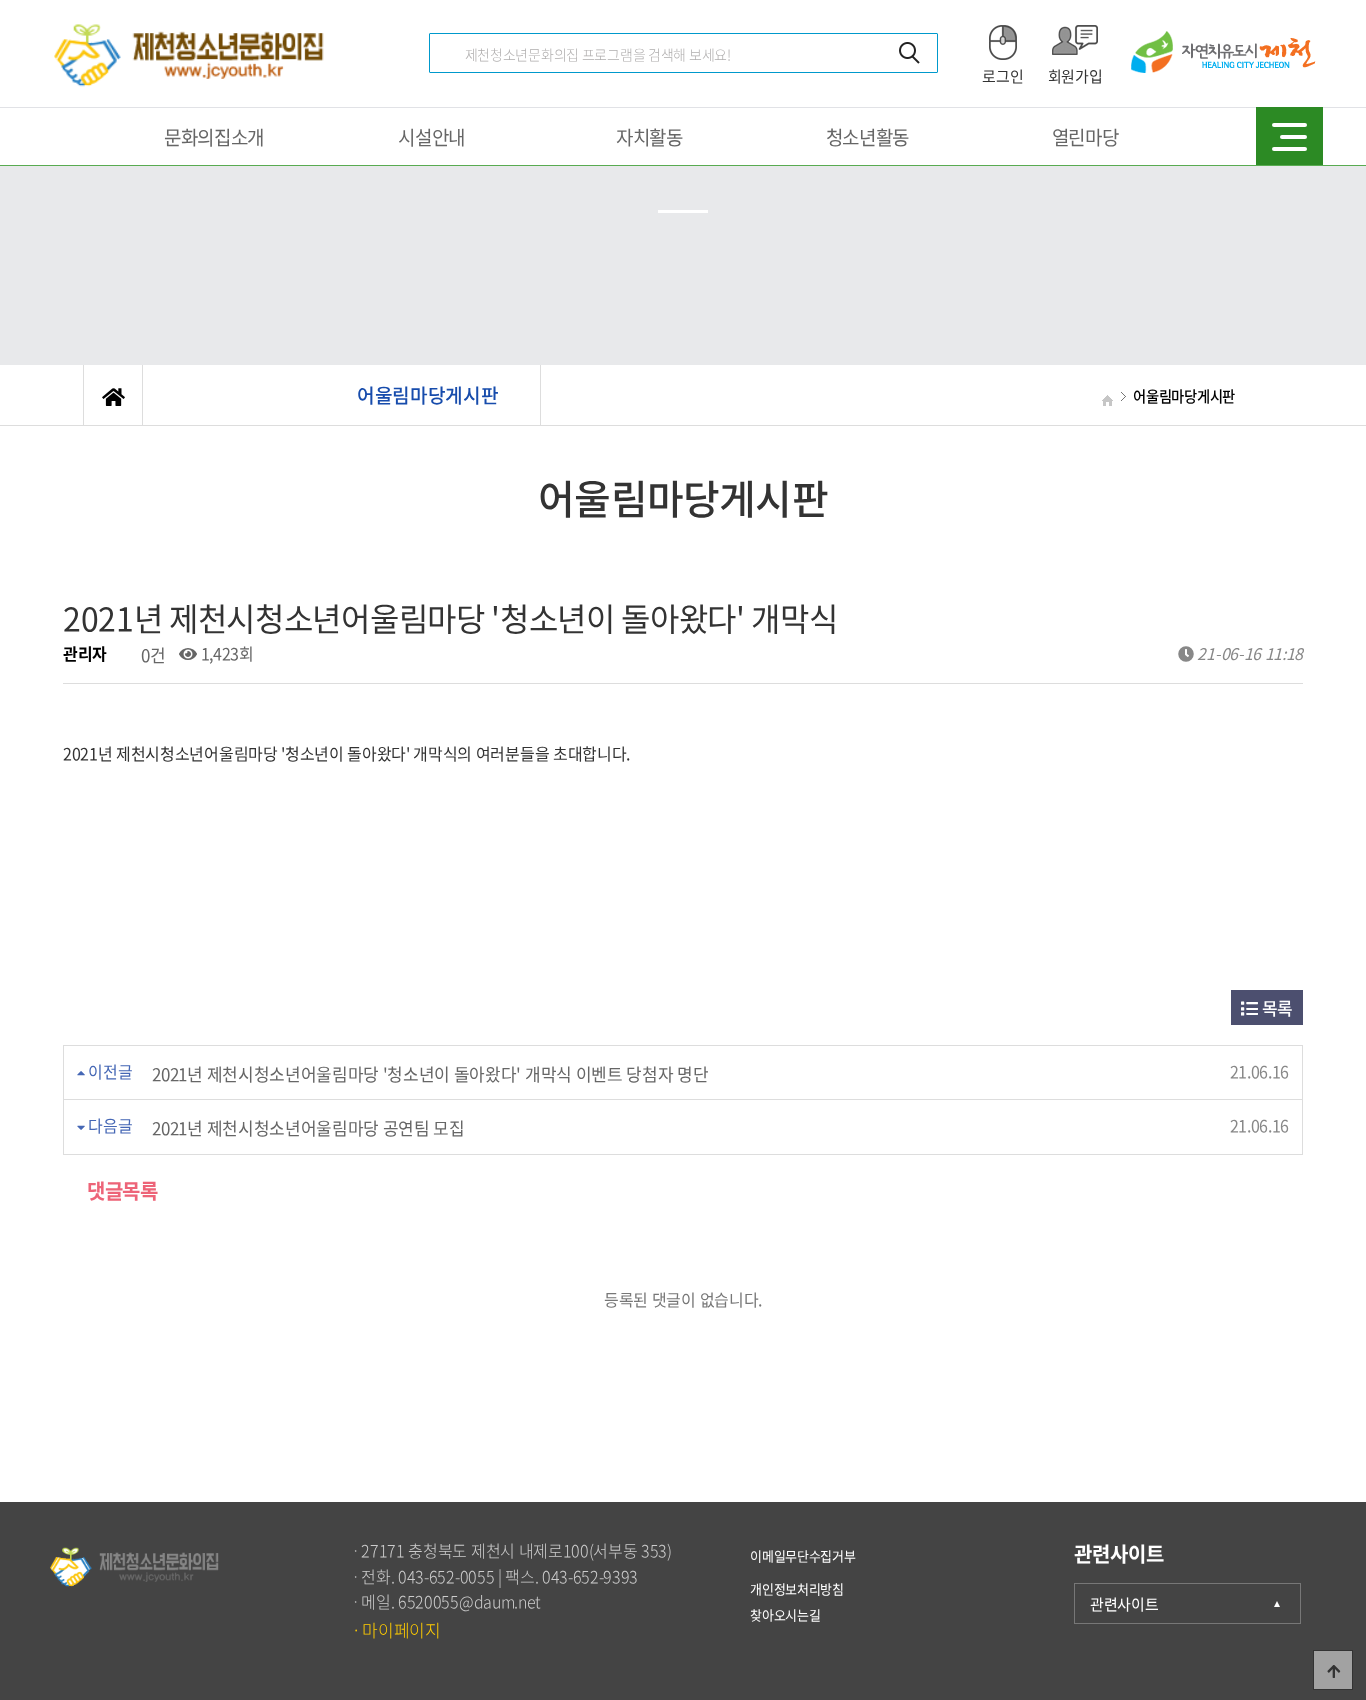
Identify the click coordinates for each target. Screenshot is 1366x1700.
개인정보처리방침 (796, 1583)
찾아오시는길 (785, 1609)
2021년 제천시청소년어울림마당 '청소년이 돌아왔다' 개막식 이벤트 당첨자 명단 (430, 1073)
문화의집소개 (214, 137)
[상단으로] (1333, 1670)
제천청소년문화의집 (193, 53)
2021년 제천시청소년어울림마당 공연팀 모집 (308, 1127)
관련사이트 (1124, 1604)
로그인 (1002, 76)
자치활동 (649, 137)
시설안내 (431, 137)
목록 (1275, 1007)
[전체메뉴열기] (1289, 135)
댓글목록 (120, 1190)
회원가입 (1075, 76)
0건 (151, 654)
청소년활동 (867, 137)
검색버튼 (910, 53)
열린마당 (1085, 137)
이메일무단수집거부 (802, 1554)
